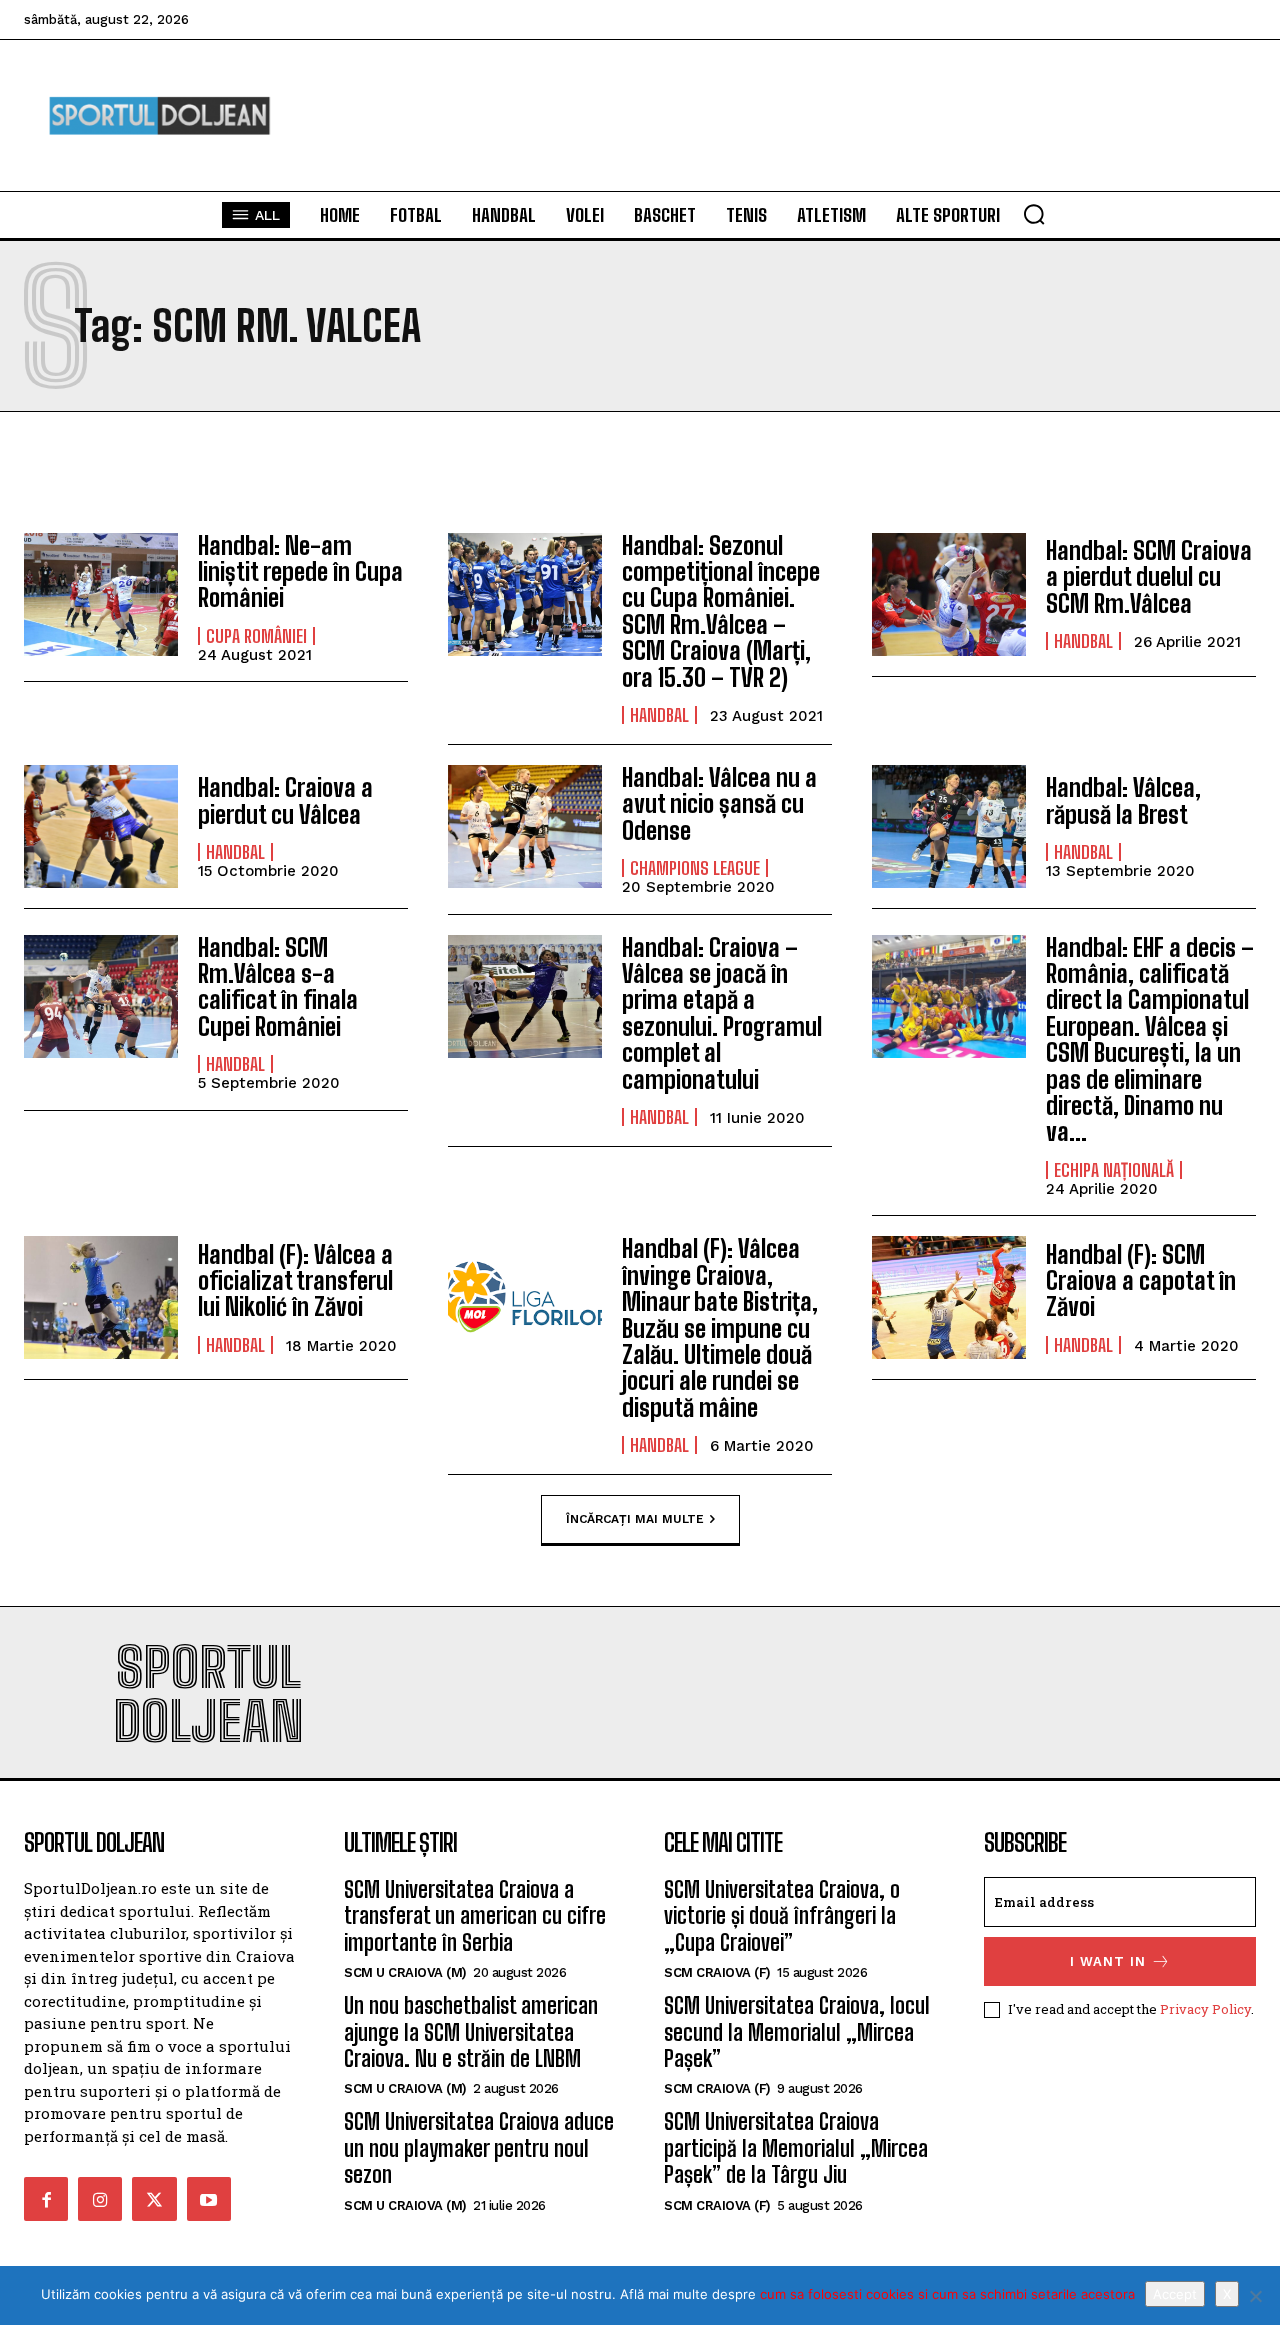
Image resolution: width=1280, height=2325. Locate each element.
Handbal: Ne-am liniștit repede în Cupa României (300, 572)
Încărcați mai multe (635, 1519)
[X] (1255, 2296)
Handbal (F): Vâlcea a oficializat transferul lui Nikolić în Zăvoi (295, 1281)
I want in (1108, 1961)
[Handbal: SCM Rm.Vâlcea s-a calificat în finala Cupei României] (101, 996)
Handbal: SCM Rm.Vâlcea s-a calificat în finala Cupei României (278, 987)
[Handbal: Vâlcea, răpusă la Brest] (949, 826)
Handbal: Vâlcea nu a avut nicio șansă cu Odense (719, 804)
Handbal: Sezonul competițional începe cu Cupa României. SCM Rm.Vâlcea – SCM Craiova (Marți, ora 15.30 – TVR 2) (721, 611)
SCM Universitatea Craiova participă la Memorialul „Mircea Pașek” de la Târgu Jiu (796, 2148)
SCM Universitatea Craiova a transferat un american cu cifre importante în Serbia (475, 1916)
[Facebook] (46, 2199)
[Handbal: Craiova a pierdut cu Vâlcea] (101, 826)
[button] (1034, 214)
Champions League (695, 868)
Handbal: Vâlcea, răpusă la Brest (1123, 800)
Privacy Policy (1205, 2009)
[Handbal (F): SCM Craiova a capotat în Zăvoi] (949, 1297)
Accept (1175, 2294)
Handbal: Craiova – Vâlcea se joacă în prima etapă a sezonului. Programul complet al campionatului (722, 1013)
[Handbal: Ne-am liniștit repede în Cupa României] (101, 594)
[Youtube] (209, 2199)
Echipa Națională (1114, 1170)
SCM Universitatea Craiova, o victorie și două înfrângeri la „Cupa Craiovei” (782, 1916)
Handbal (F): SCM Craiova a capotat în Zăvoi (1141, 1281)
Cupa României (256, 636)
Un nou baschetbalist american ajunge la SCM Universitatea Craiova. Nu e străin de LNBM (471, 2032)
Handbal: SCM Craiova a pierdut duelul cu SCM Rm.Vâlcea (1149, 577)
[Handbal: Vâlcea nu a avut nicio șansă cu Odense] (525, 826)
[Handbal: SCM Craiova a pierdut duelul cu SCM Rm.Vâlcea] (949, 594)
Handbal (659, 715)
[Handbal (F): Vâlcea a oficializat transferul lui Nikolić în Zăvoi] (101, 1297)
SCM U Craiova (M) (405, 1972)
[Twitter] (154, 2199)
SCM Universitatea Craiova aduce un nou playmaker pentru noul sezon (479, 2148)
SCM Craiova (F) (717, 1972)
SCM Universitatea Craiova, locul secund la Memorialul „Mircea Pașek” (797, 2032)
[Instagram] (100, 2199)
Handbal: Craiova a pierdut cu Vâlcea (285, 800)
